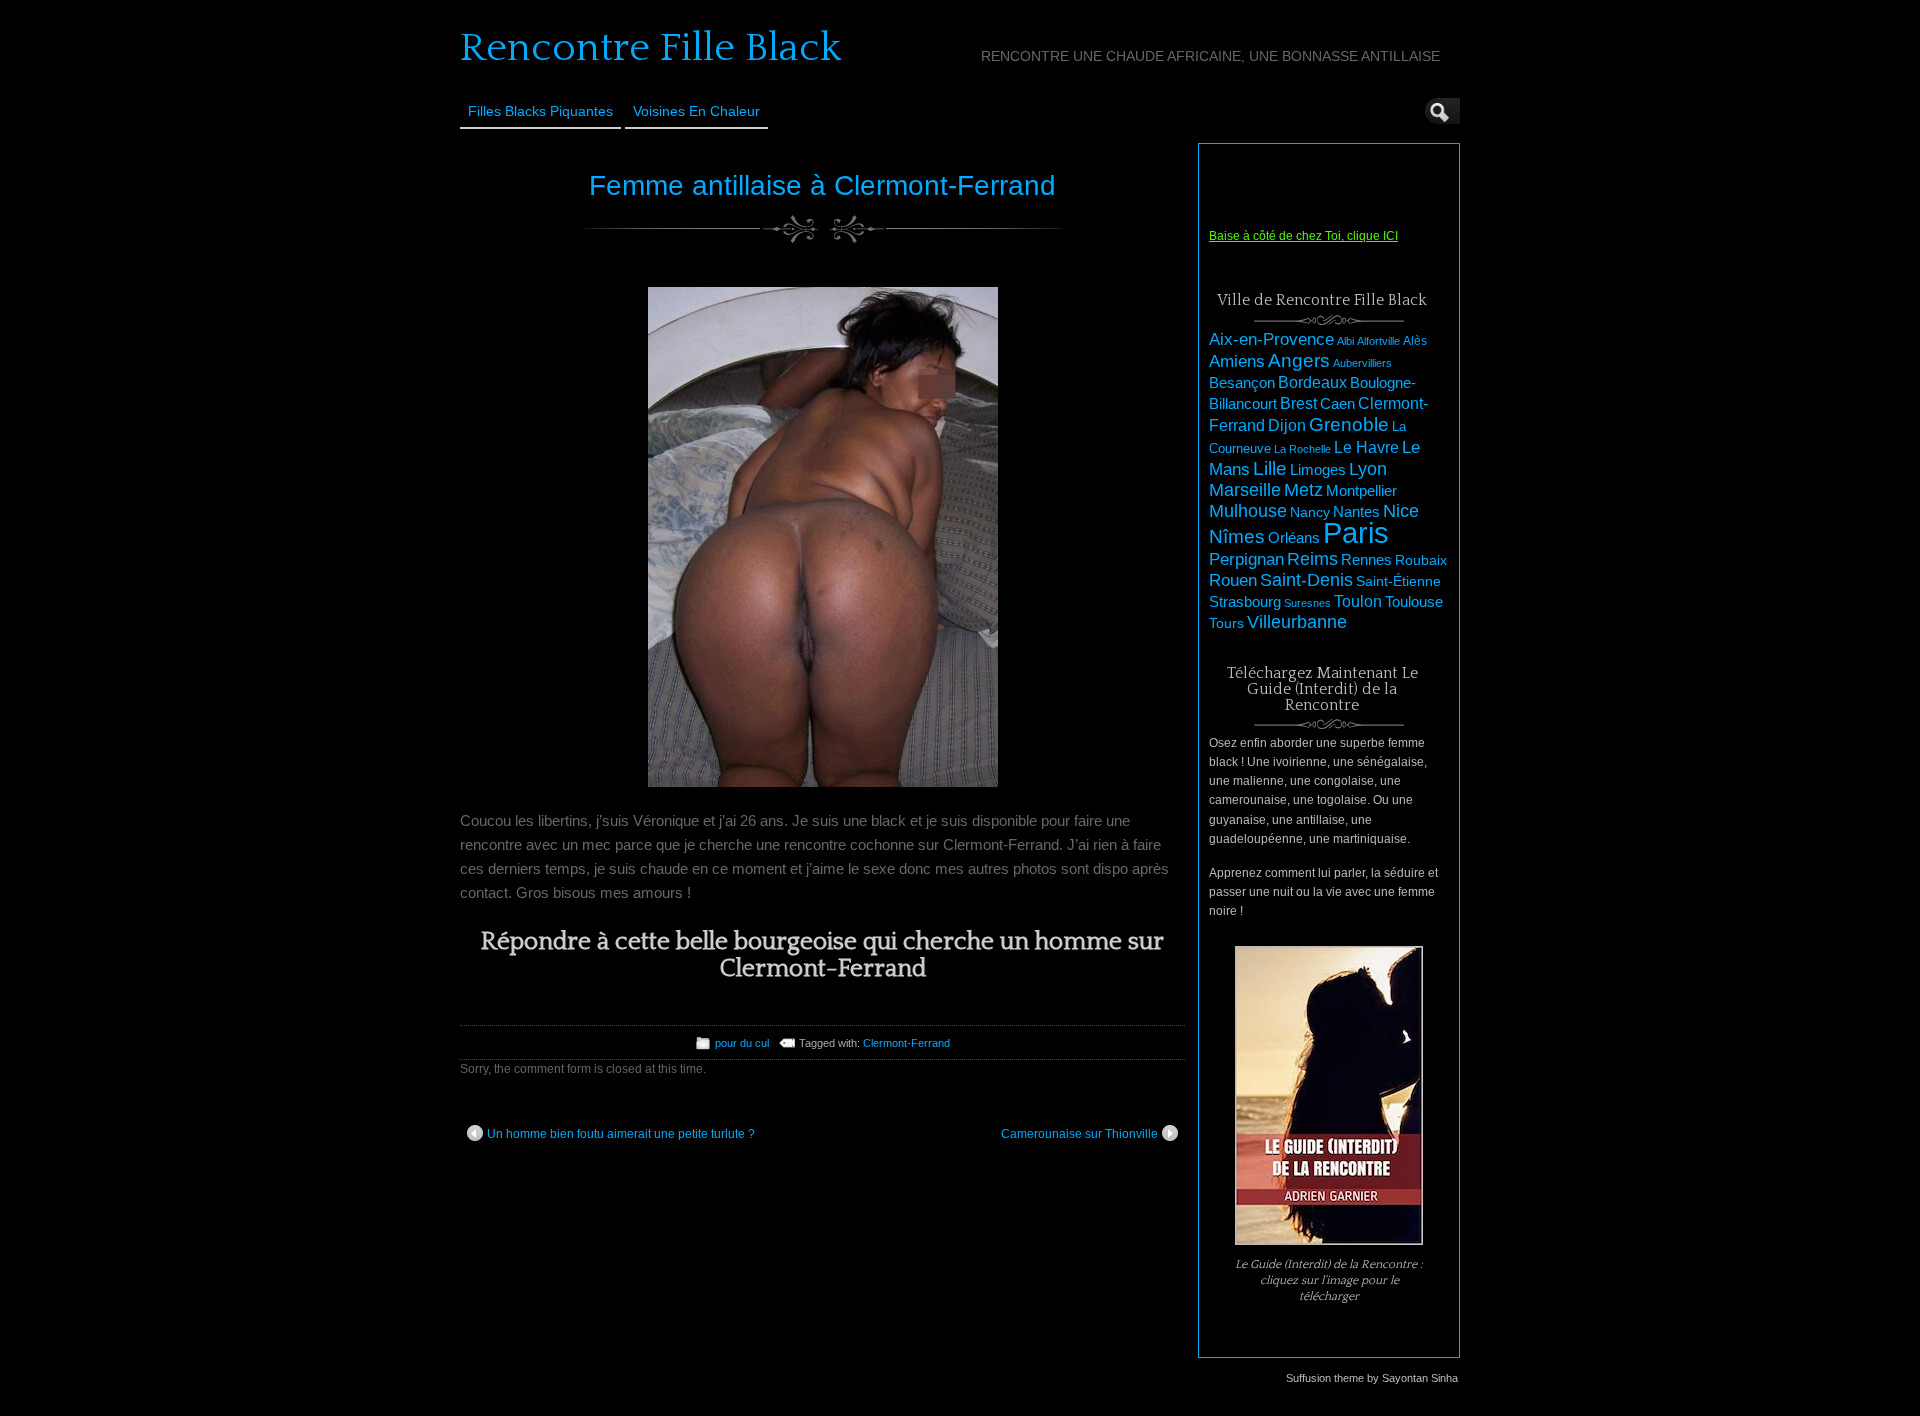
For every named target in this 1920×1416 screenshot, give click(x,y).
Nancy (1310, 512)
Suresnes (1307, 603)
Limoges (1318, 470)
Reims (1312, 559)
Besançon (1242, 382)
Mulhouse (1248, 511)
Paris (1356, 532)
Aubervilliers (1362, 363)
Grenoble (1349, 424)
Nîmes (1237, 536)
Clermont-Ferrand (906, 1043)
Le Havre (1366, 447)
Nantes (1356, 512)
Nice (1401, 511)
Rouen (1233, 580)
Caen (1337, 404)
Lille (1270, 468)
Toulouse (1414, 601)
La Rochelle (1302, 449)
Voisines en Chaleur (696, 111)
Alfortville (1378, 341)
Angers (1299, 360)
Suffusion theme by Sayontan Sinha (1372, 1378)
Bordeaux (1312, 382)
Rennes (1366, 559)
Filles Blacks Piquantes (540, 111)
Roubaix (1421, 560)
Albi (1345, 341)
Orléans (1294, 538)
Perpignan (1246, 559)
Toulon (1358, 601)
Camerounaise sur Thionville (1079, 1134)
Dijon (1287, 425)
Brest (1298, 403)
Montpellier (1361, 490)
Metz (1303, 490)
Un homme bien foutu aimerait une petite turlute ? (621, 1134)
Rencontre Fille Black (650, 48)
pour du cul (742, 1043)
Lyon (1368, 468)
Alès (1415, 341)
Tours (1226, 623)
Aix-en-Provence (1271, 339)
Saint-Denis (1306, 580)
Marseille (1245, 490)
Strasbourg (1245, 602)
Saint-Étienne (1398, 581)
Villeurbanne (1297, 622)
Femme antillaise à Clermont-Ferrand (822, 185)
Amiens (1237, 361)
